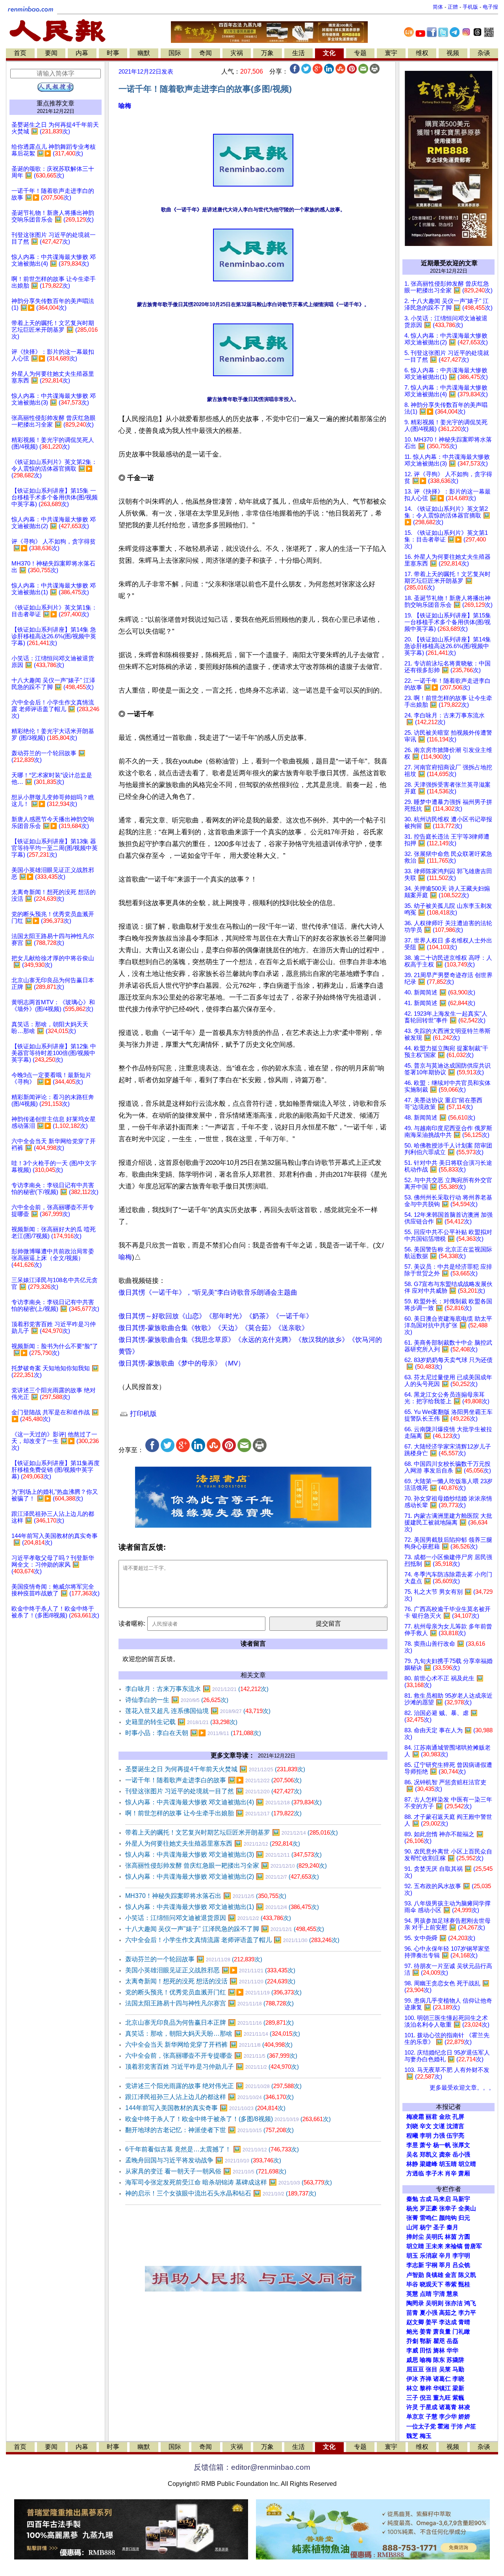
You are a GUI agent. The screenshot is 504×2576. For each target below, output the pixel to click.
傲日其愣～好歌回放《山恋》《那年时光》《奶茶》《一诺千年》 (216, 1316)
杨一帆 (442, 2145)
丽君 (432, 2117)
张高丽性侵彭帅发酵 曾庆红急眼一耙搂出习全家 (226, 1865)
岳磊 (452, 2341)
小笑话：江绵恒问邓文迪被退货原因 (208, 1918)
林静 (412, 2164)
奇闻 (206, 53)
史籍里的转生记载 (181, 1722)
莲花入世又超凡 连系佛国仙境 (198, 1711)
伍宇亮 (455, 2136)
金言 (451, 2275)
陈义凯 (467, 2275)
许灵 (412, 2407)
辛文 (426, 2126)
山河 (412, 2227)
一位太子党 (421, 2426)
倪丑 (426, 2398)
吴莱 (445, 2369)
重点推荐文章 (56, 103)
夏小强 (429, 2313)
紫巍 (458, 2398)
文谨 (439, 2126)
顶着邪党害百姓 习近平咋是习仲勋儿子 (212, 2067)
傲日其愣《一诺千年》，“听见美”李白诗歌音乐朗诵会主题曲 (208, 1293)
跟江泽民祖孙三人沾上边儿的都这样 (209, 2097)
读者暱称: (132, 1623)
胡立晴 (467, 2164)
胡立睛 (415, 2246)
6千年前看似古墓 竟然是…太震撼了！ (212, 2149)
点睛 (426, 2294)
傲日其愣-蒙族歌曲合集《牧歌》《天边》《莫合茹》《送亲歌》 (213, 1328)
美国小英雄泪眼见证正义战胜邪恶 (210, 1970)
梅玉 (426, 2436)
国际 (175, 53)
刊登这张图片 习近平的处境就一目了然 (213, 1791)
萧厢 (464, 2173)
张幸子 (448, 2208)
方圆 (464, 2237)
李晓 (458, 2379)
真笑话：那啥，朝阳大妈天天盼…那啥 (213, 2034)
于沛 (457, 2426)
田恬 (426, 2351)
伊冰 (412, 2379)
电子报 (490, 7)
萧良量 (442, 2332)
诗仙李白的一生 (177, 1700)
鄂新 (426, 2341)
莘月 (445, 2265)
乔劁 (412, 2341)
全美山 (467, 2208)
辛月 (445, 2256)
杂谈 (484, 53)
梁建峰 (429, 2164)
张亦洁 (454, 2303)
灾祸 (237, 53)
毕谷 (412, 2284)
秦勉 (412, 2199)
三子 (412, 2398)
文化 (329, 53)
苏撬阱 (455, 2360)
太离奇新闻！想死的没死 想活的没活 (210, 1981)
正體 (453, 7)
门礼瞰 (461, 2332)
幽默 (144, 53)
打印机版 (142, 1414)
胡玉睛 (448, 2164)
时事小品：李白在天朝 (193, 1733)
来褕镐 (454, 2246)
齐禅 (426, 2379)
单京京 (415, 2417)
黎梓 (426, 2388)
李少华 (448, 2417)
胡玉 (412, 2256)
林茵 (451, 2237)
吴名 (412, 2155)
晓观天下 (432, 2284)
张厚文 (461, 2145)
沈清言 (455, 2126)
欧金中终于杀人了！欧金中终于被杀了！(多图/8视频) (228, 2119)
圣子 (439, 2227)
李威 (412, 2351)
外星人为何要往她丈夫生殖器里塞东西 (213, 1843)
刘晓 (412, 2126)
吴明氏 (435, 2237)
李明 (426, 2136)
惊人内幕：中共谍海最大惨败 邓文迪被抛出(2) (222, 1877)
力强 (439, 2136)
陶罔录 (415, 2303)
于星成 (429, 2407)
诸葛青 (448, 2407)
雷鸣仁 (429, 2218)
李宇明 (461, 2256)
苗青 (412, 2313)
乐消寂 (429, 2256)
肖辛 (451, 2173)
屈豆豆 (415, 2369)
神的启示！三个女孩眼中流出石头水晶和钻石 (221, 2193)
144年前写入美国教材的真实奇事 (205, 2108)
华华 (452, 2351)
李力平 (467, 2313)
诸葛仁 (442, 2379)
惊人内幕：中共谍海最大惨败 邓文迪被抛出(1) (222, 1907)
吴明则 (435, 2303)
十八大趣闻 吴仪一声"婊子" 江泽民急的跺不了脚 (225, 1929)
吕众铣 (461, 2265)
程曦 (412, 2136)
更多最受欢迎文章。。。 (462, 2088)
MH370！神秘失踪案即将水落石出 (206, 1896)
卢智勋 (415, 2275)
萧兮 (426, 2145)
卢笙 (470, 2426)
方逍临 (415, 2173)
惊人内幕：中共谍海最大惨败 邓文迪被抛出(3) (223, 1854)
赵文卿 (415, 2322)
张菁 (412, 2218)
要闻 (51, 53)
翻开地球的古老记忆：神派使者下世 (209, 2130)
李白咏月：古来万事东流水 (197, 1689)
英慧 (412, 2294)
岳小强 (461, 2155)
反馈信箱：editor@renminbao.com (252, 2467)
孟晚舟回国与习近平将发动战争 (203, 2160)
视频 (453, 53)
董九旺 (442, 2398)
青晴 (464, 2322)
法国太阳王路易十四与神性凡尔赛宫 (209, 2003)
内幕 (82, 53)
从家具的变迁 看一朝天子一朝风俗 (206, 2171)
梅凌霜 (415, 2117)
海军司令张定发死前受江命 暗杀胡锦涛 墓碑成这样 (229, 2182)
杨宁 (426, 2227)
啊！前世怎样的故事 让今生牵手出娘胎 (213, 1813)
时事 (113, 53)
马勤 (458, 2369)
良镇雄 (435, 2275)
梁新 (458, 2388)
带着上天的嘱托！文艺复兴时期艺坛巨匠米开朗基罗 (232, 1832)
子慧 (432, 2417)
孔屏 (458, 2117)
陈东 (439, 2360)
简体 (438, 7)
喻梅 (125, 106)
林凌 (464, 2407)
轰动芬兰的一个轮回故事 (194, 1959)
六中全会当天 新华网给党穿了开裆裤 (209, 2045)
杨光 (412, 2208)
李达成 (448, 2322)
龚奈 (445, 2155)
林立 (412, 2388)
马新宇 (461, 2199)
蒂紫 (451, 2284)
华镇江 (442, 2388)
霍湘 (443, 2426)
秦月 (452, 2227)
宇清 (439, 2294)
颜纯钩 (448, 2218)
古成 (426, 2199)
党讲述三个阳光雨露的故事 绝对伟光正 (213, 2086)
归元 (464, 2218)
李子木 (435, 2173)
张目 (432, 2369)
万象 (267, 53)
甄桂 (464, 2284)
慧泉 (452, 2294)
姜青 (426, 2332)
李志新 (415, 2265)
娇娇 (464, 2417)
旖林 (439, 2351)
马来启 (442, 2199)
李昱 (412, 2145)
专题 (360, 53)
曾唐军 (473, 2246)
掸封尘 (415, 2237)
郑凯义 (429, 2155)
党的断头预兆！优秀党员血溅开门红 (213, 1992)
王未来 (435, 2246)
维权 (422, 53)
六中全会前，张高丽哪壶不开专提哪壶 (211, 2056)
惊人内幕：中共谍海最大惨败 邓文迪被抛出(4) (223, 1802)
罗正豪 (429, 2208)
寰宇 (391, 53)
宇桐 (432, 2265)
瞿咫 (439, 2341)
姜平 (432, 2322)
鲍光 (412, 2332)
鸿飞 (470, 2303)
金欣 (445, 2117)
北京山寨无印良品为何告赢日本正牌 (209, 2023)
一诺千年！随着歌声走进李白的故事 (213, 1780)
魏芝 (412, 2436)
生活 (298, 53)
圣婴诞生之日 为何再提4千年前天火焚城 (215, 1769)
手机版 (470, 7)
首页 (20, 53)
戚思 (412, 2360)
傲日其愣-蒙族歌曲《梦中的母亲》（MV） (182, 1363)
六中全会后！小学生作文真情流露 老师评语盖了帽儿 (232, 1940)
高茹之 (448, 2313)
